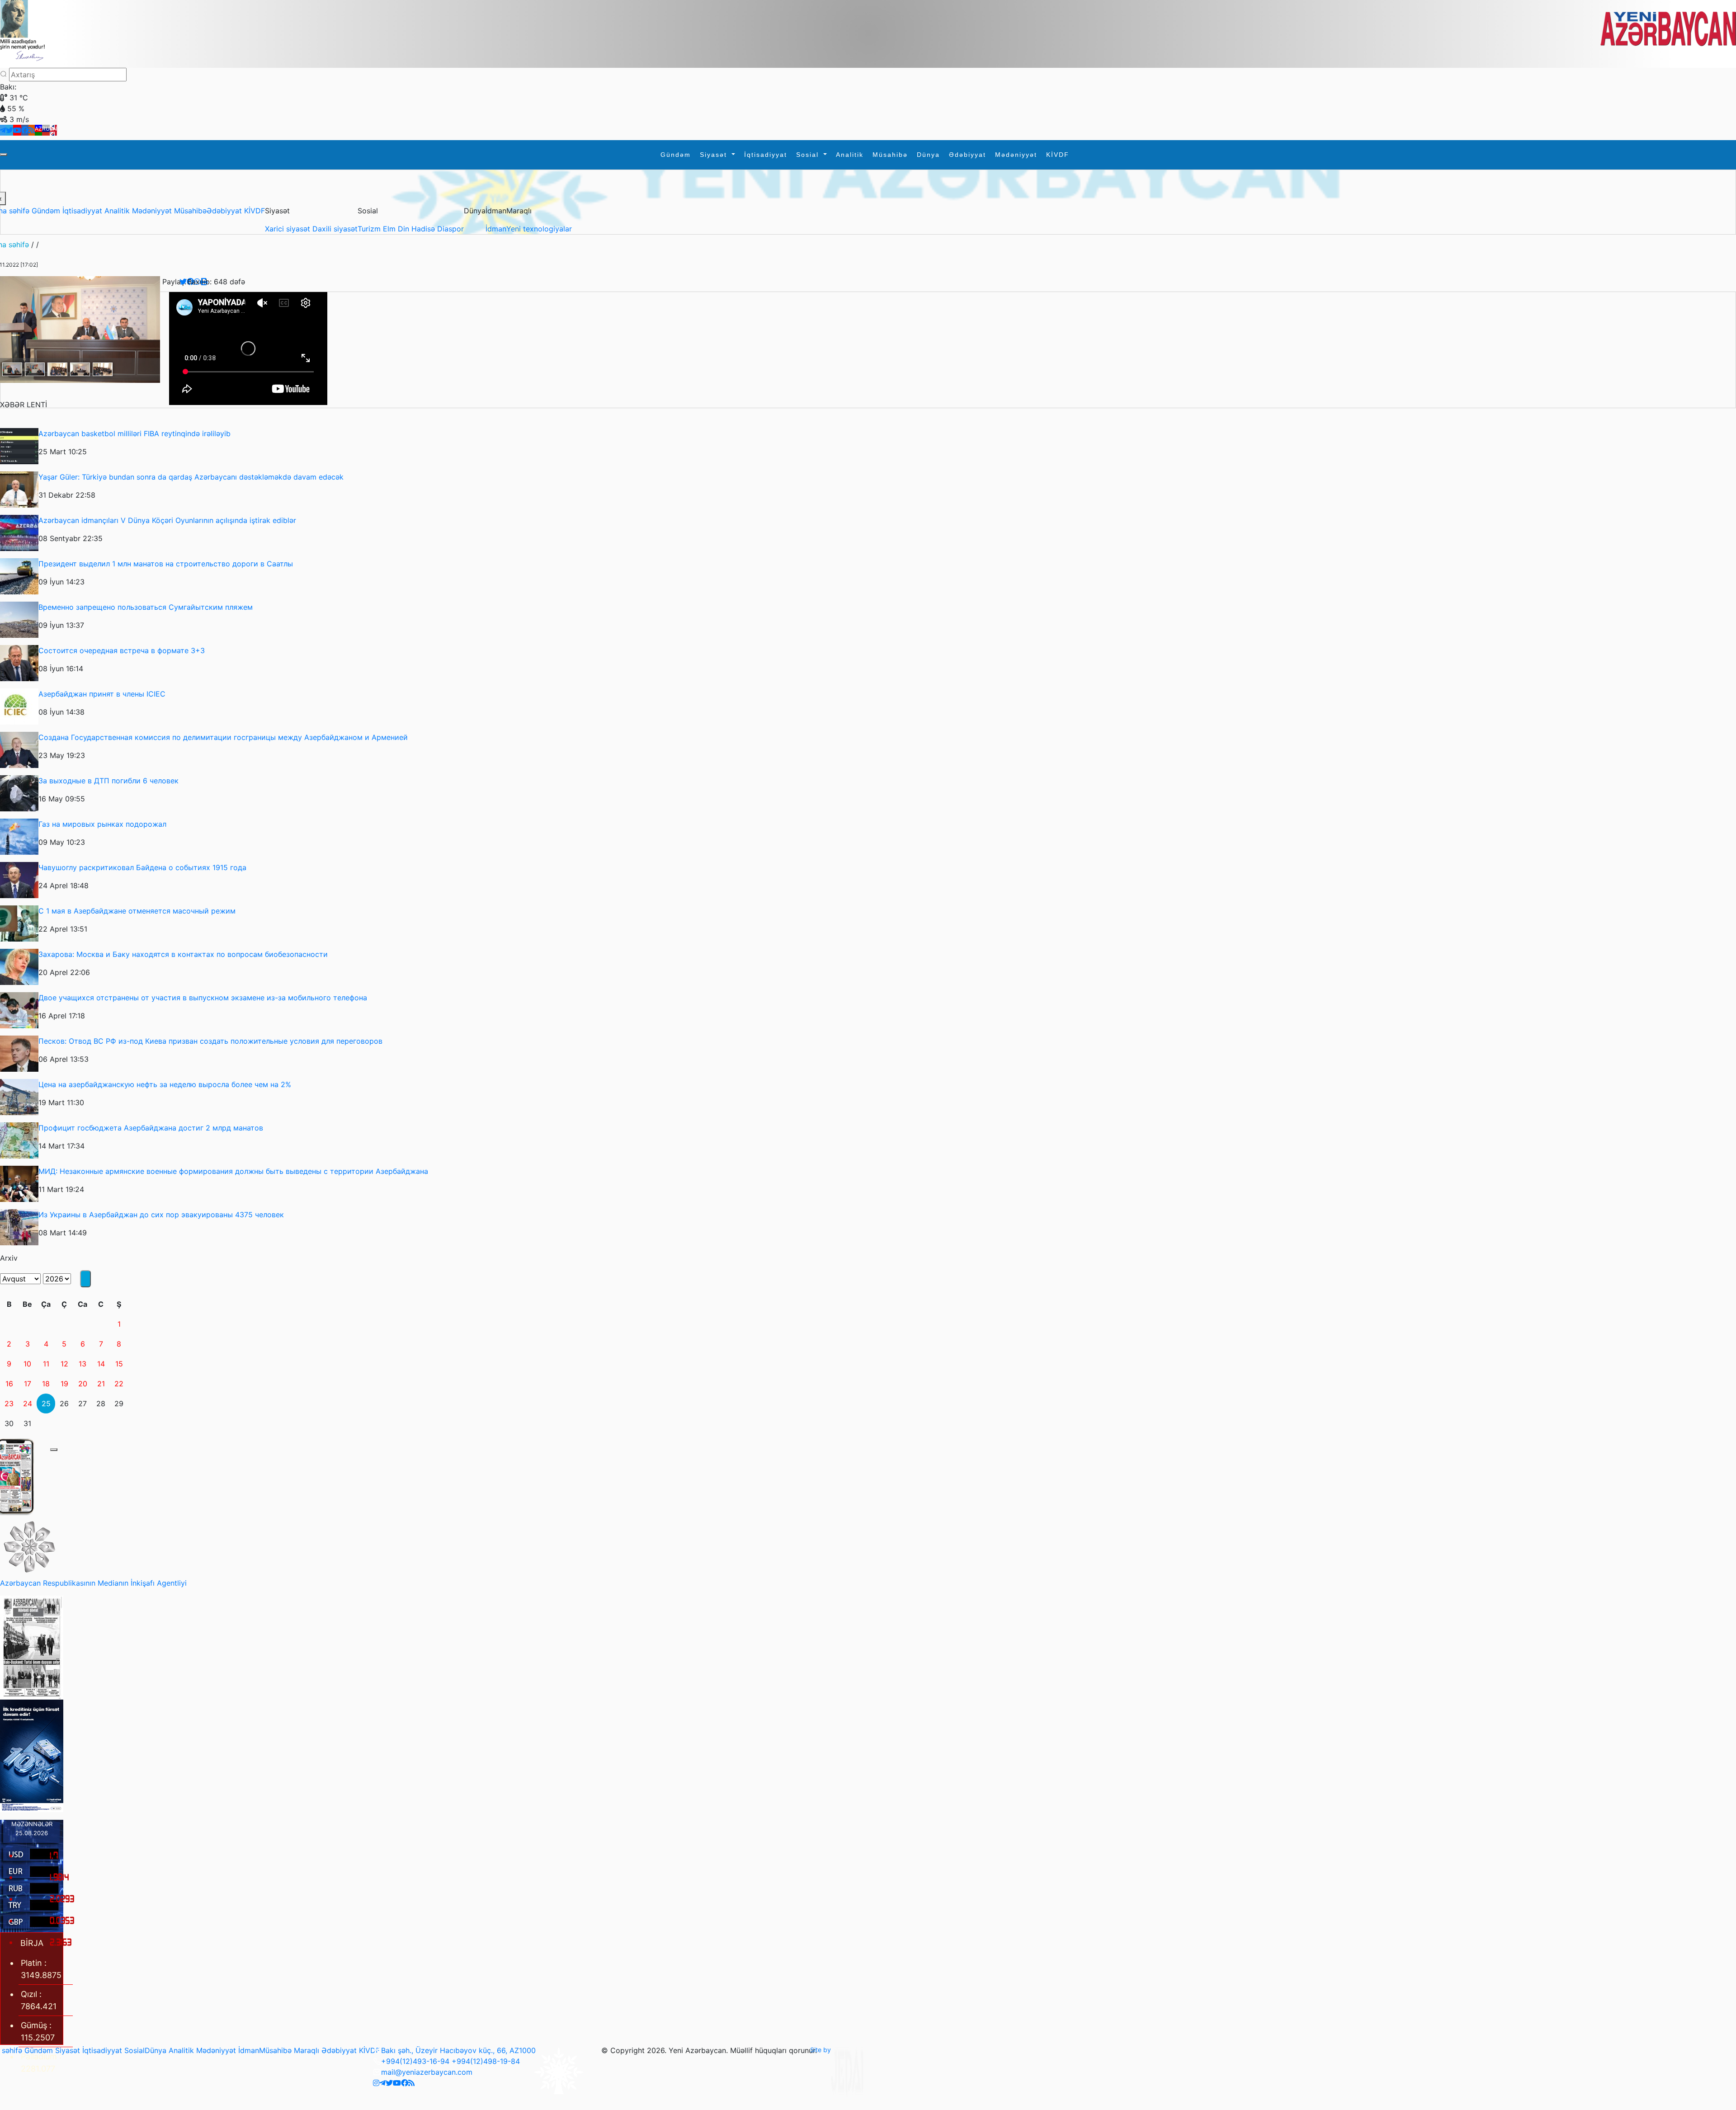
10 (27, 1364)
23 (9, 1404)
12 (64, 1364)
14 (101, 1364)
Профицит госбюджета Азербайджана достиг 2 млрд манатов (151, 1128)
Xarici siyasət (289, 229)
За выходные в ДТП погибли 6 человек (108, 781)
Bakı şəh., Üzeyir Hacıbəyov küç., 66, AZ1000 (458, 2050)
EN (53, 129)
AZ (38, 129)
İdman (496, 229)
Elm (390, 229)
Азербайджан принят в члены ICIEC (102, 694)
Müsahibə (890, 155)
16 (9, 1384)
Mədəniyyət (1016, 155)
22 (119, 1384)
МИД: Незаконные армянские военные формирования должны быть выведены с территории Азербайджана (233, 1171)
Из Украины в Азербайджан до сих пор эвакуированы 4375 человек (161, 1215)
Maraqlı (307, 2050)
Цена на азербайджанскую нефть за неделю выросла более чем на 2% (165, 1084)
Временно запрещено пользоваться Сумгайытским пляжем (146, 607)
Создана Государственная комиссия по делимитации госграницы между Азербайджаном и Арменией (223, 737)
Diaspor (451, 229)
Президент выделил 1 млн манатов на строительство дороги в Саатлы (166, 564)
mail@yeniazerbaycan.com (427, 2072)
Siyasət (715, 155)
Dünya (928, 155)
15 (119, 1364)
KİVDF (1058, 155)
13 (83, 1364)
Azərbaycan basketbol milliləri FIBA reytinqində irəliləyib (134, 433)
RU (46, 129)
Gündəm (676, 155)
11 (46, 1364)
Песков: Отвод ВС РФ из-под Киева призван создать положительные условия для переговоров (210, 1041)
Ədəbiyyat (967, 155)
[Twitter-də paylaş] (183, 282)
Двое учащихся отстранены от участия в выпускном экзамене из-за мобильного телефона (203, 998)
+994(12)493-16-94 (415, 2061)
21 (101, 1384)
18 (46, 1384)
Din (405, 229)
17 (28, 1384)
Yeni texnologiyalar (539, 229)
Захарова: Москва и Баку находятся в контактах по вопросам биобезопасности (183, 954)
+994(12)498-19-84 (486, 2061)
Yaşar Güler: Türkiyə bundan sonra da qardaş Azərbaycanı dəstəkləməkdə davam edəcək (191, 477)
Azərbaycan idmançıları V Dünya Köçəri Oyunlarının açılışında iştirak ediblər (167, 520)
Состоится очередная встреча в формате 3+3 (122, 650)
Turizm (370, 229)
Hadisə (424, 229)
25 (46, 1404)
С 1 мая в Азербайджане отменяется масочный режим (137, 911)
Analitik (850, 155)
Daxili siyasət (335, 229)
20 (83, 1384)
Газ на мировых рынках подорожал (102, 824)
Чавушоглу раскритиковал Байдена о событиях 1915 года (142, 867)
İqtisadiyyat (766, 155)
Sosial (809, 155)
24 (28, 1404)
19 (64, 1384)
